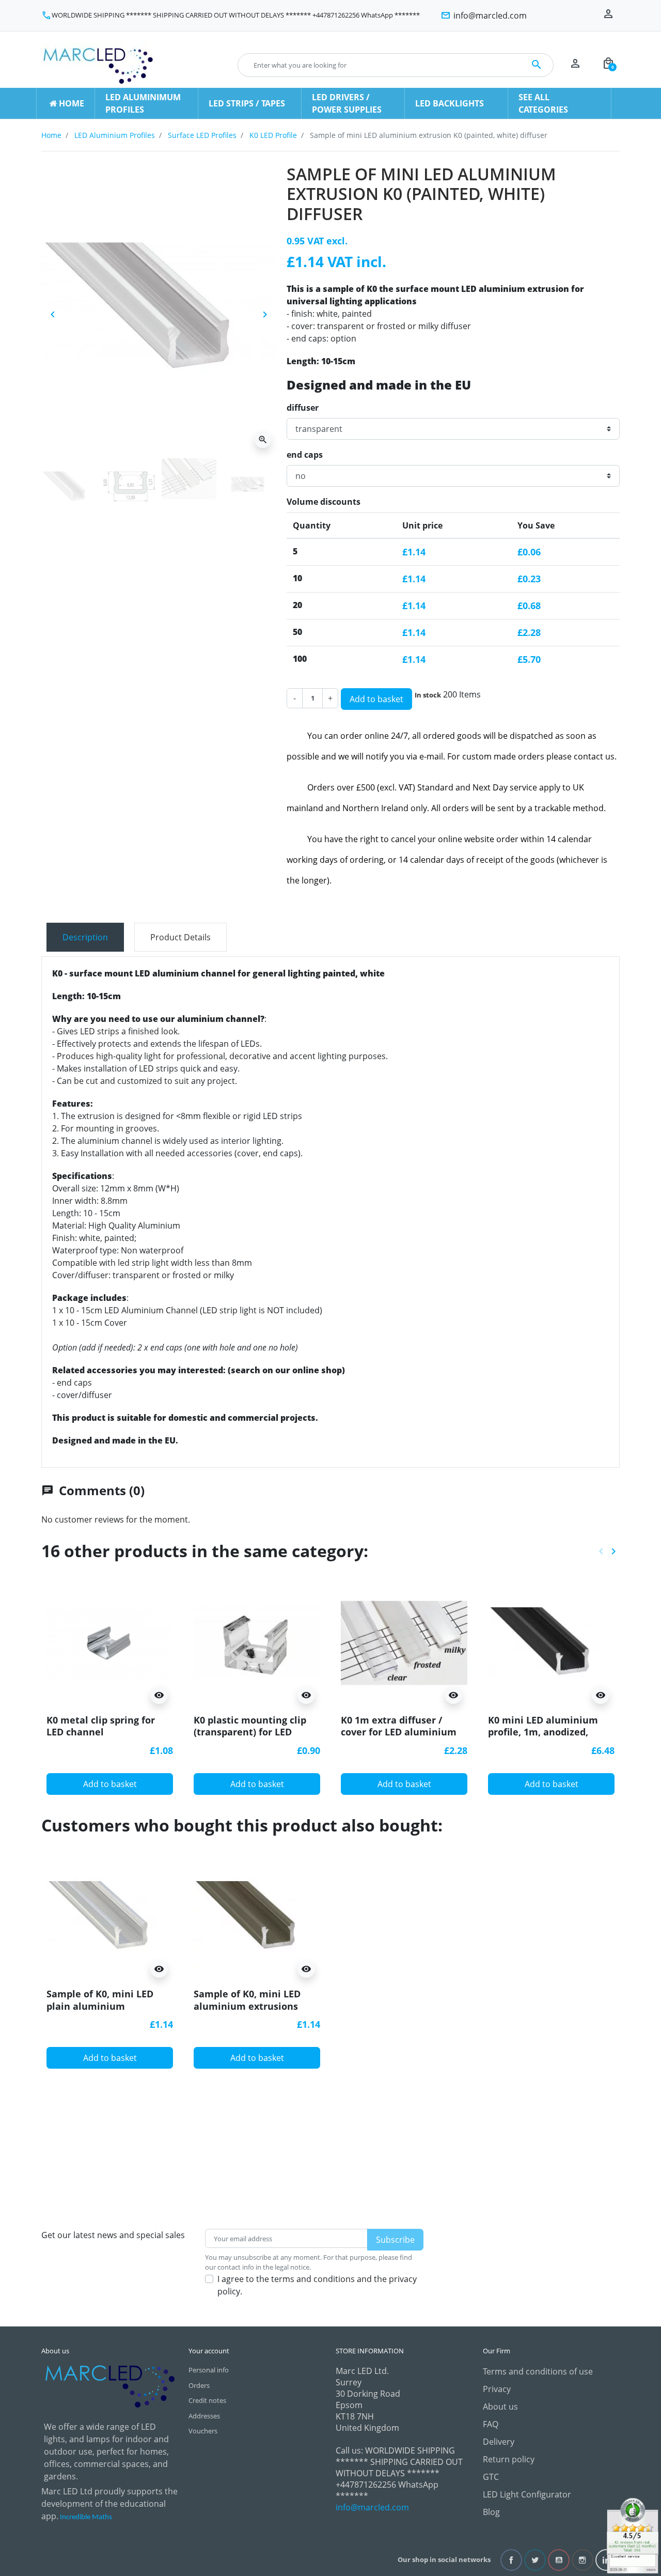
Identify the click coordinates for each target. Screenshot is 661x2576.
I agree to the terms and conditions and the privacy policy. (317, 2285)
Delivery (499, 2442)
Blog (491, 2512)
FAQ (491, 2424)
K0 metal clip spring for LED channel (101, 1726)
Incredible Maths (86, 2517)
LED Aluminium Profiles (115, 135)
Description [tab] (85, 937)
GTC (491, 2477)
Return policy (509, 2459)
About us (500, 2407)
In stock (428, 695)
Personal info (209, 2370)
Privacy (497, 2389)
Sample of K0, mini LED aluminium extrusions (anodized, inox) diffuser (250, 2006)
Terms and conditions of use (538, 2371)
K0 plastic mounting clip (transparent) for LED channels (250, 1732)
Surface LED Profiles (202, 135)
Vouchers (203, 2431)
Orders (199, 2385)
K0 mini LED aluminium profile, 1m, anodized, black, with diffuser (543, 1732)
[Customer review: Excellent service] (633, 2535)
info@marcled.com (372, 2507)
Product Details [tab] (180, 937)
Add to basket (376, 699)
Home (51, 135)
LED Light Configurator (527, 2494)
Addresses (204, 2416)
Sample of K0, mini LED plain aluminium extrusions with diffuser (103, 2006)
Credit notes (207, 2400)
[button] (608, 65)
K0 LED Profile (273, 135)
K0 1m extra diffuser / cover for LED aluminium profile (399, 1732)
